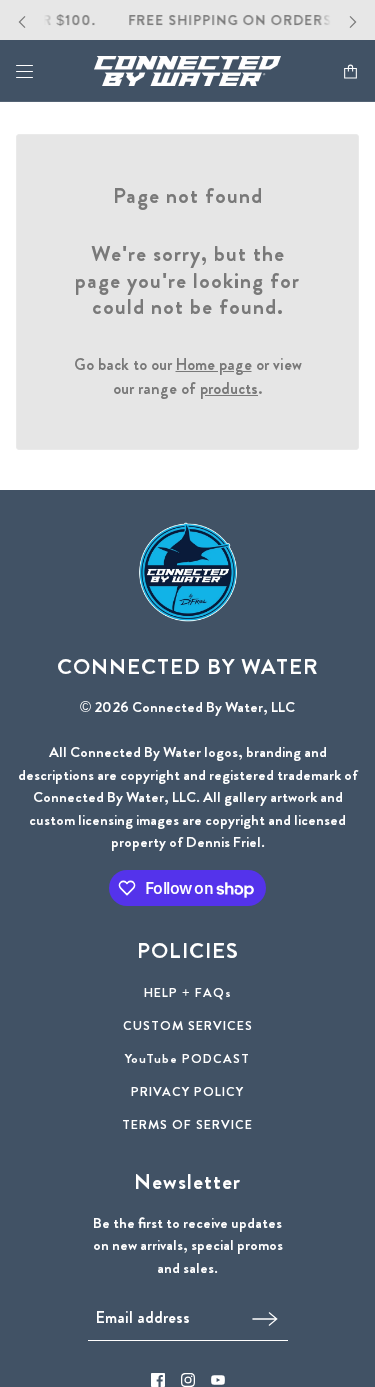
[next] (353, 20)
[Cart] (350, 71)
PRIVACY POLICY (187, 1091)
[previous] (22, 20)
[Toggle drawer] (24, 71)
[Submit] (265, 1317)
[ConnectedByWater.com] (187, 71)
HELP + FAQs (188, 992)
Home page (214, 364)
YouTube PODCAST (187, 1058)
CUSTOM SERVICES (188, 1025)
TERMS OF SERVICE (187, 1124)
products (229, 388)
